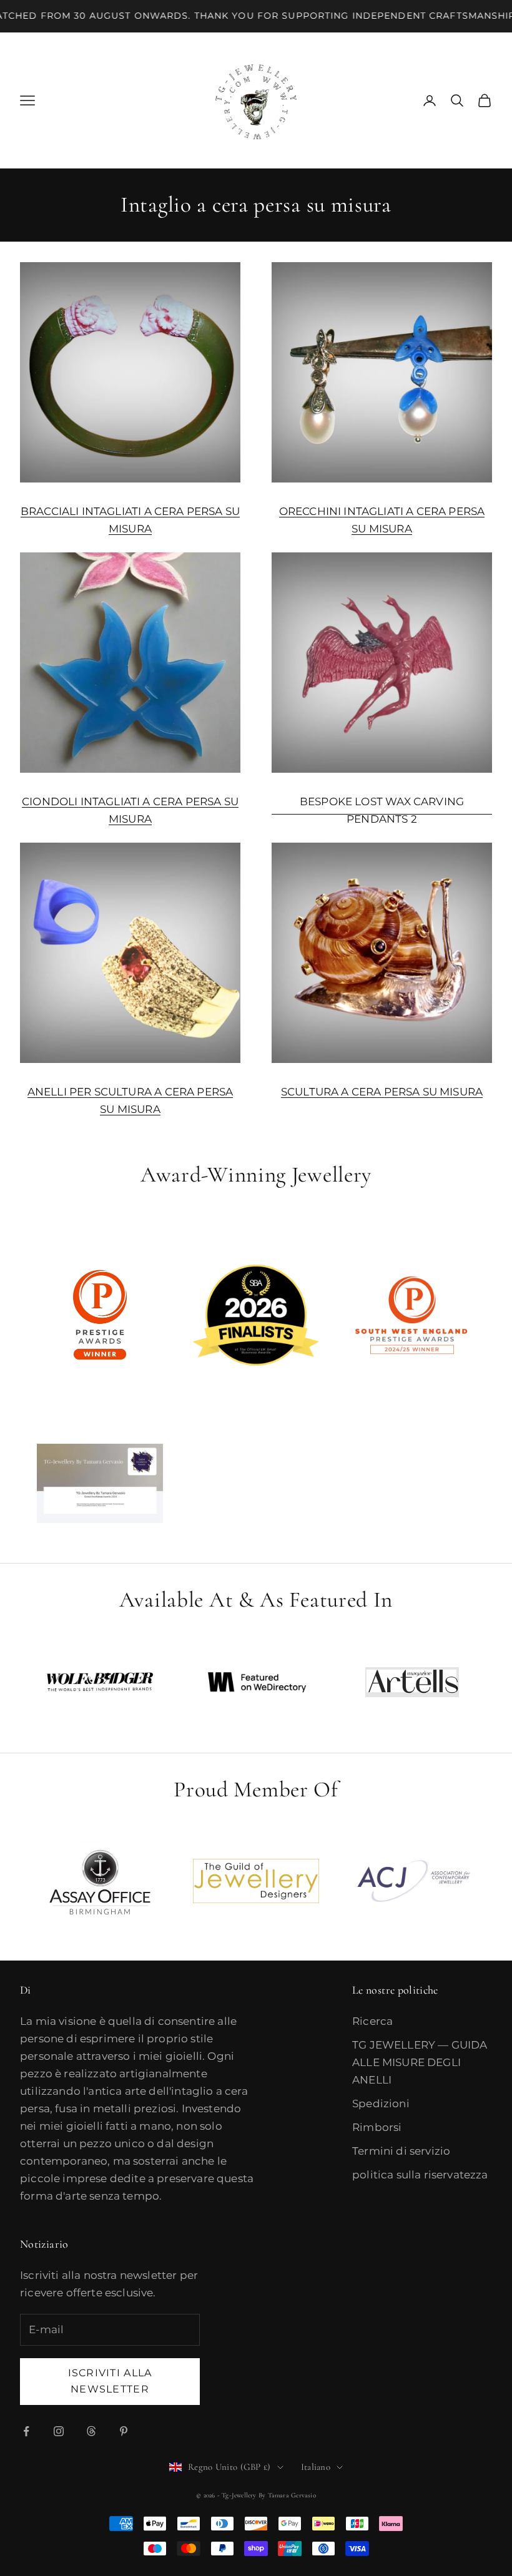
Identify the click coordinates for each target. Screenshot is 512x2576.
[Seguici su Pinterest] (124, 2431)
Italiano (316, 2467)
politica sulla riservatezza (420, 2175)
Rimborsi (377, 2127)
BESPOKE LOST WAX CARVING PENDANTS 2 (382, 810)
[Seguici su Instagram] (59, 2431)
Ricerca (372, 2021)
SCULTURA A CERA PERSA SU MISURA (382, 1092)
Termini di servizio (401, 2151)
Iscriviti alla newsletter (110, 2381)
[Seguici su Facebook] (26, 2431)
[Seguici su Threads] (91, 2431)
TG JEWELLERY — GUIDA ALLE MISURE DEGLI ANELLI (420, 2062)
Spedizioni (381, 2103)
